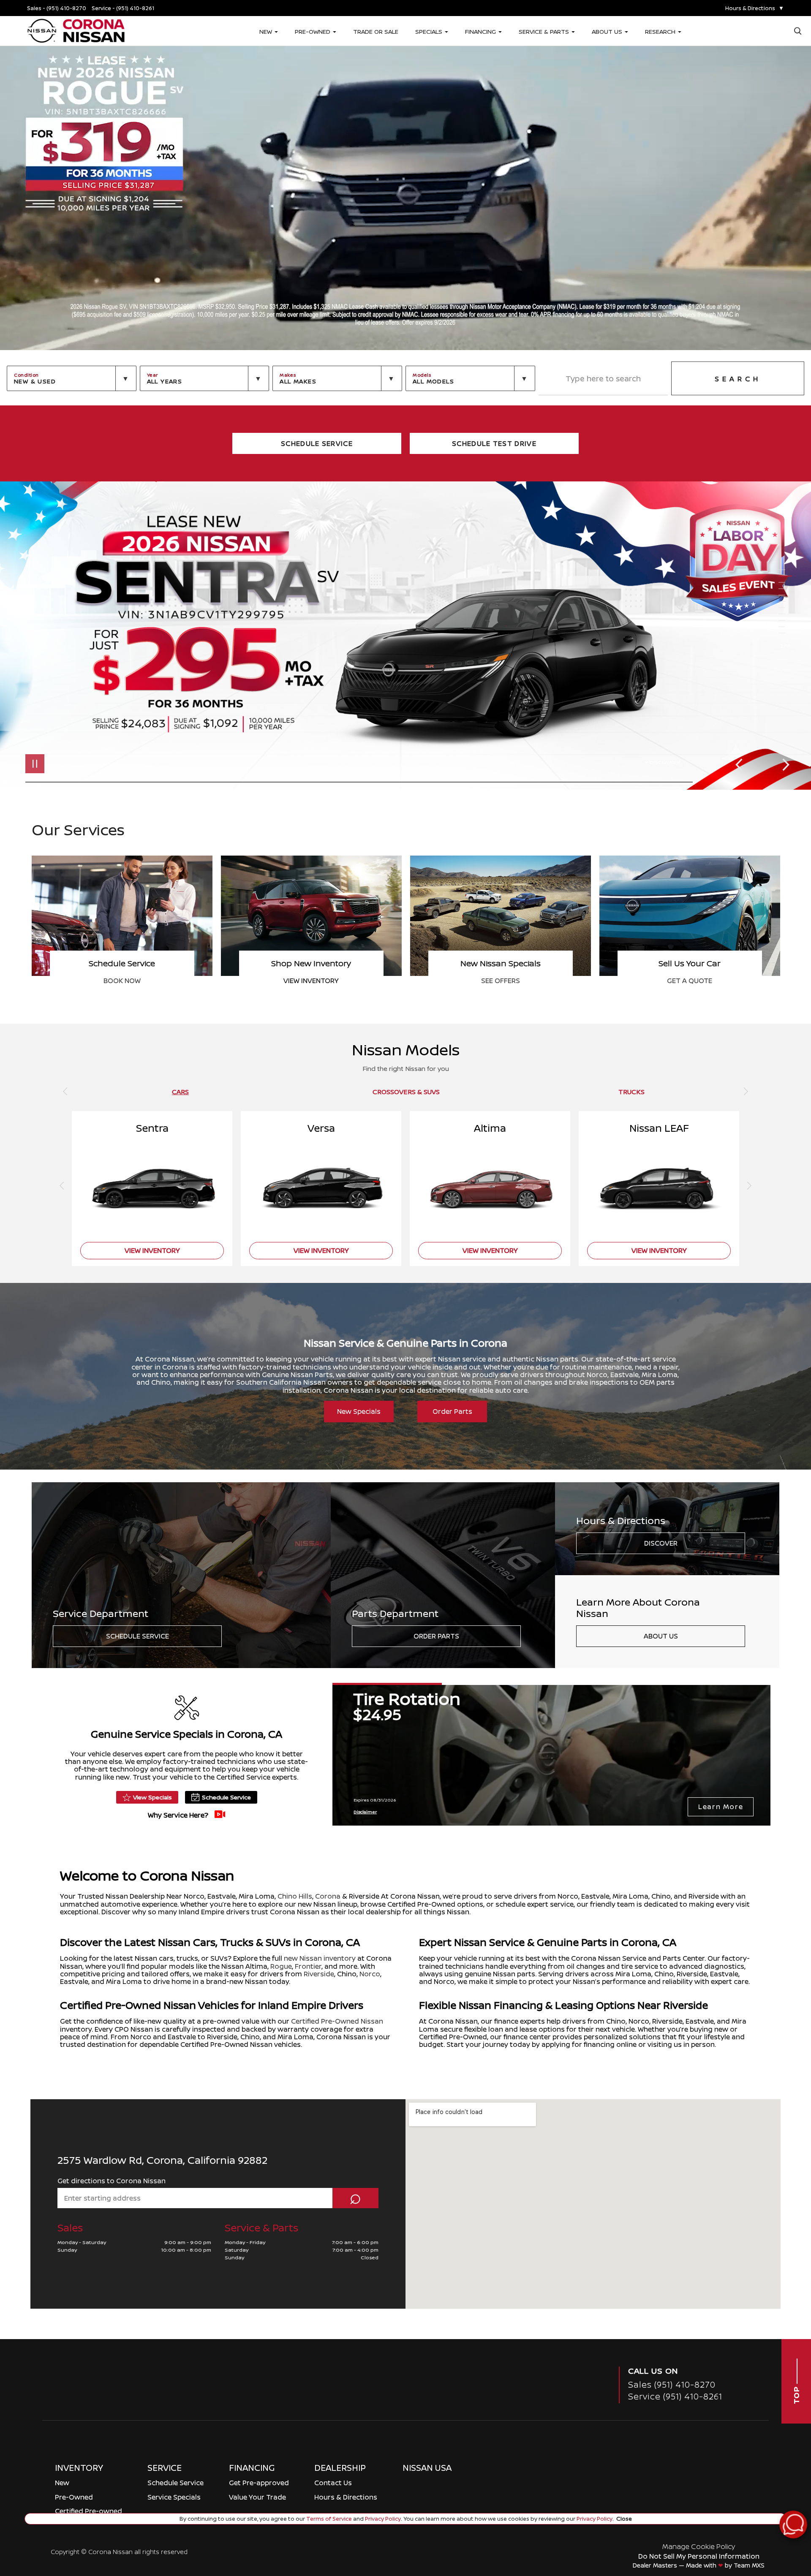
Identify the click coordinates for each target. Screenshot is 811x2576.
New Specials (359, 1411)
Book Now (311, 981)
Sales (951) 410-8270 (672, 2384)
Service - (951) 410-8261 (123, 8)
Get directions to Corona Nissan (112, 2181)
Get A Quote (122, 981)
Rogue (281, 1966)
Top (796, 2394)
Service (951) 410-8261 (675, 2396)
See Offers (690, 981)
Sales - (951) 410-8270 (57, 8)
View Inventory (500, 981)
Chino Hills (295, 1896)
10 (785, 627)
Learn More (721, 1807)
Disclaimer (665, 762)
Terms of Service (329, 2519)
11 (785, 633)
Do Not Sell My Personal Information (699, 2556)
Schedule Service (137, 1636)
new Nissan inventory (320, 1958)
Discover (661, 1543)
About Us (661, 1636)
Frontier (308, 1966)
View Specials (152, 1797)
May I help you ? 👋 (763, 2503)
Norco (370, 1974)
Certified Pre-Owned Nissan (337, 2021)
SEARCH (738, 379)
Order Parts (452, 1411)
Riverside (319, 1974)
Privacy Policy (382, 2519)
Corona (328, 1896)
